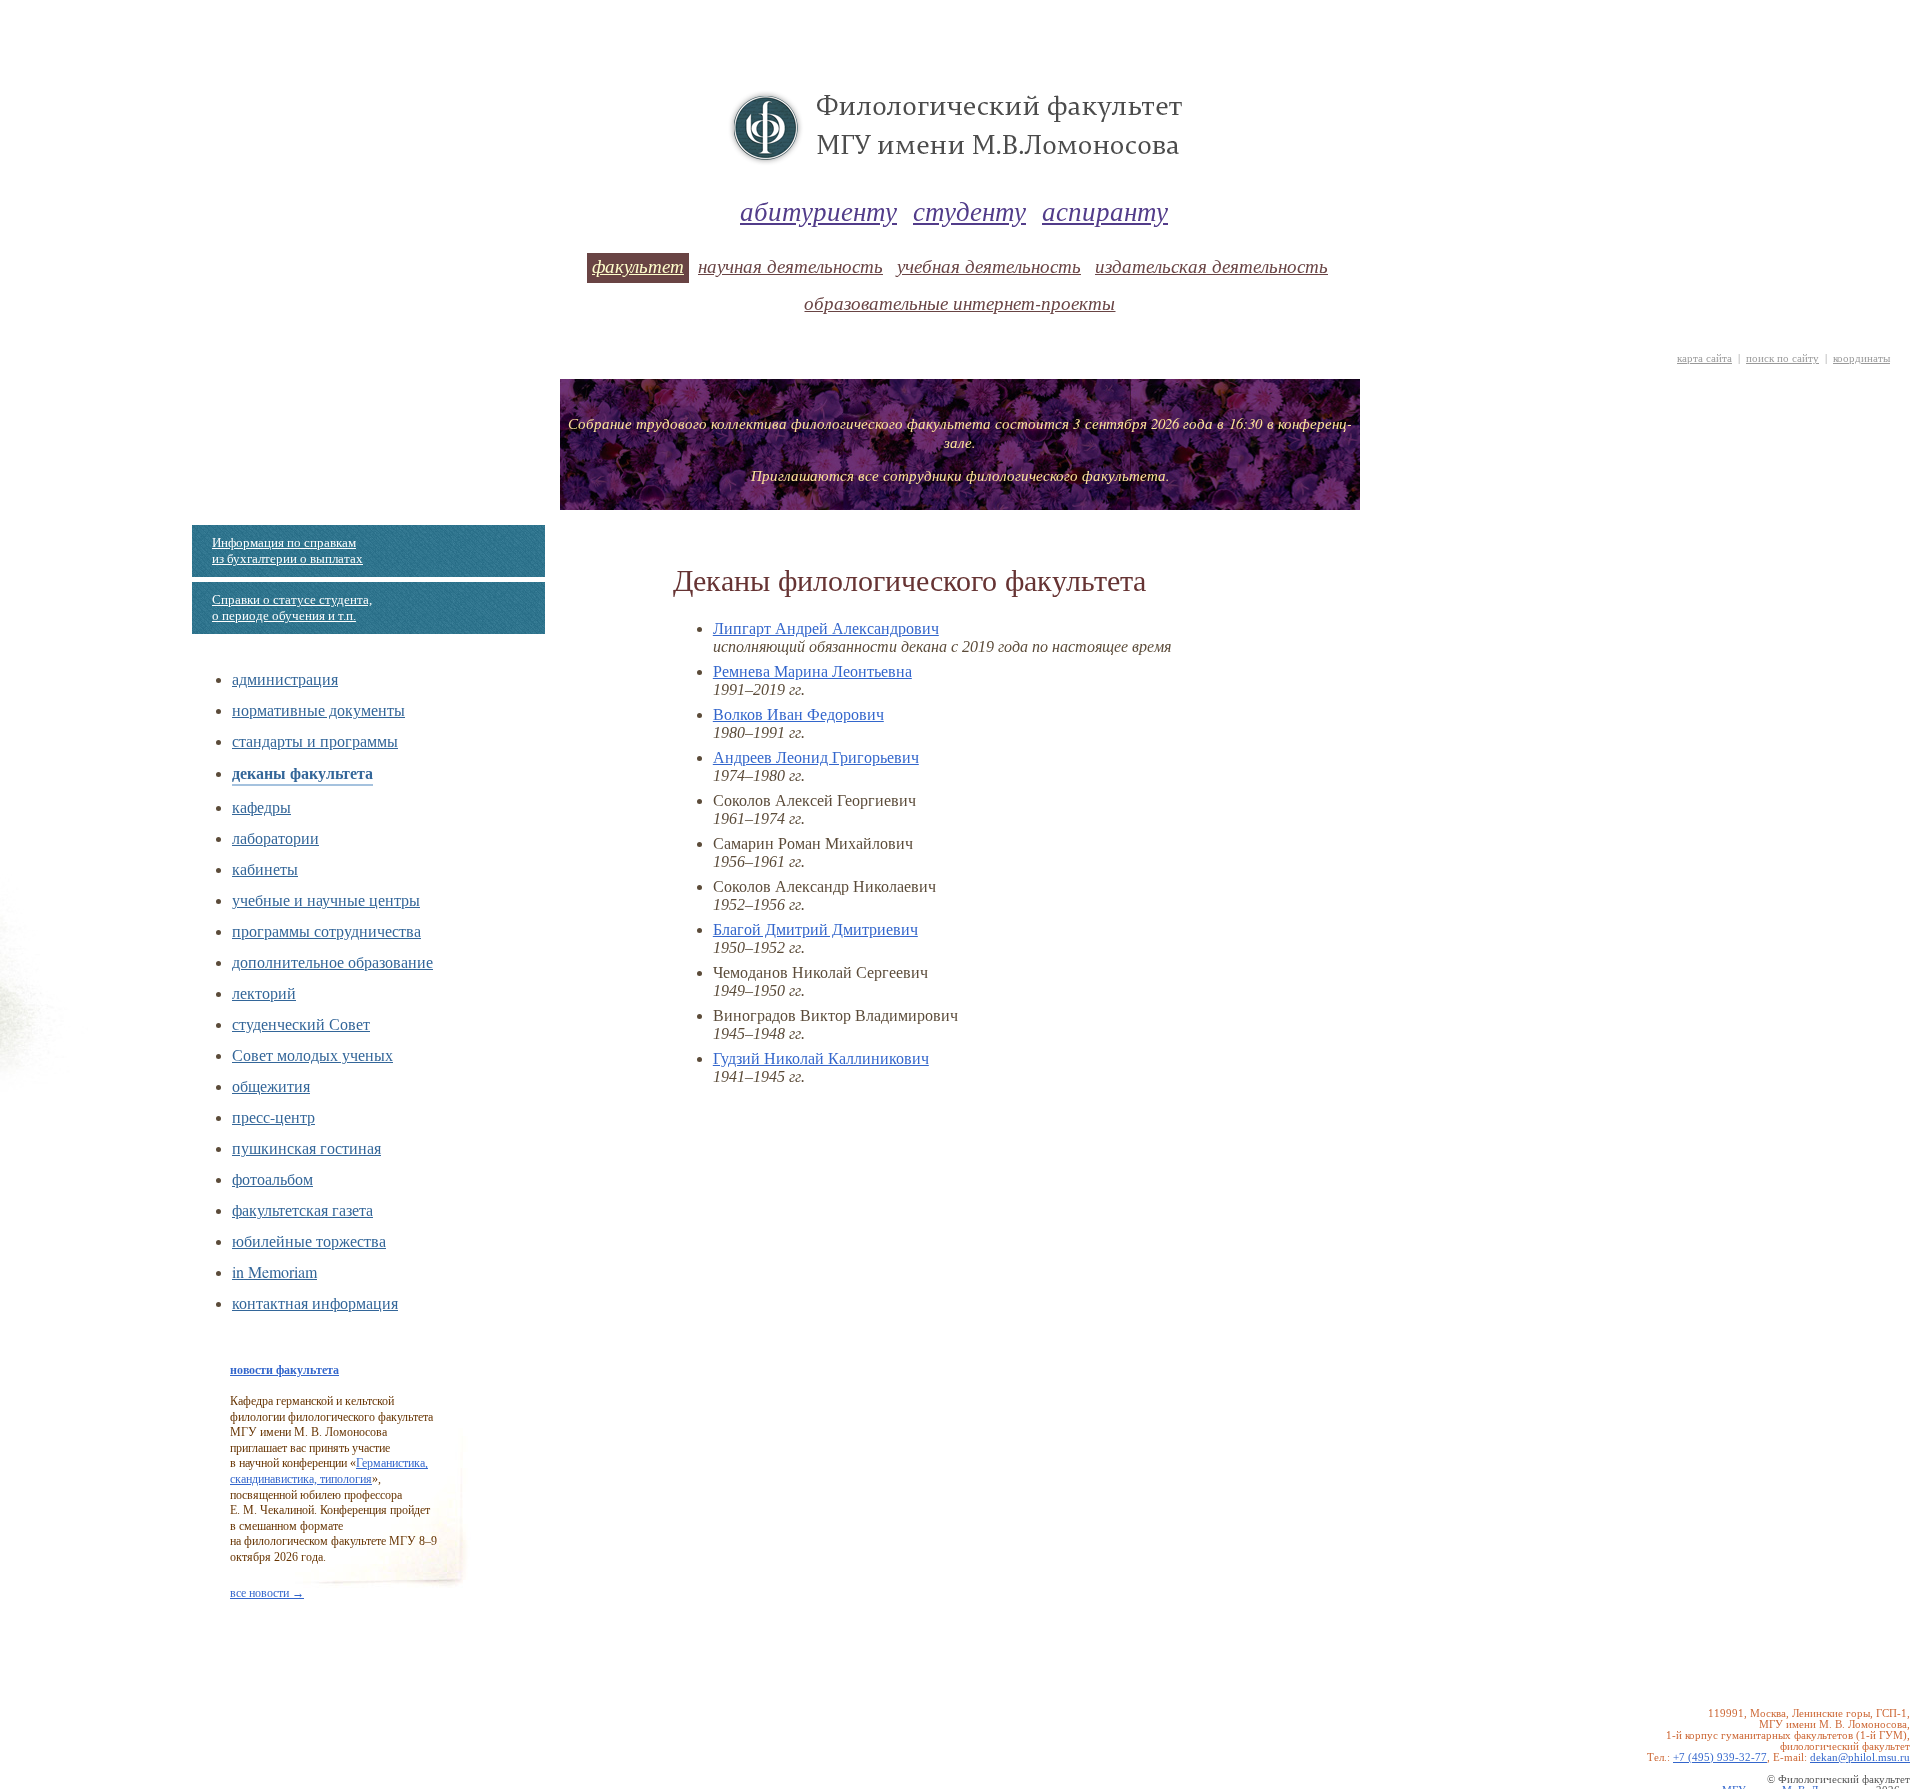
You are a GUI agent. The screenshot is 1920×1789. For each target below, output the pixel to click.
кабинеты (265, 868)
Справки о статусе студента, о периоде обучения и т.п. (292, 607)
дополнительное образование (332, 961)
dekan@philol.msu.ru (1860, 1757)
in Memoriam (274, 1271)
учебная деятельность (989, 265)
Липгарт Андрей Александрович (826, 628)
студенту (969, 210)
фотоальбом (272, 1178)
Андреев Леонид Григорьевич (816, 757)
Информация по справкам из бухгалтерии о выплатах (287, 550)
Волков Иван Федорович (798, 714)
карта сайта (1704, 358)
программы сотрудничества (326, 930)
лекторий (264, 992)
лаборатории (275, 837)
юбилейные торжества (309, 1240)
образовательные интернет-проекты (959, 302)
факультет (638, 265)
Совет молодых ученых (312, 1054)
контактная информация (315, 1302)
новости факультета (284, 1370)
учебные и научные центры (326, 899)
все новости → (267, 1593)
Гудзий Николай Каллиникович (821, 1058)
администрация (285, 678)
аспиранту (1105, 210)
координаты (1861, 358)
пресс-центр (273, 1116)
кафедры (261, 806)
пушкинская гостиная (306, 1147)
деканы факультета (302, 772)
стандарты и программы (315, 740)
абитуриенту (818, 210)
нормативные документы (318, 709)
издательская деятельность (1211, 265)
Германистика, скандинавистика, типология (329, 1471)
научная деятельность (790, 265)
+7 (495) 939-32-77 (1720, 1757)
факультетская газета (302, 1209)
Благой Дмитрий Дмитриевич (815, 929)
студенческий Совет (301, 1023)
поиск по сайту (1782, 358)
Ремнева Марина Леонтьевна (812, 671)
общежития (271, 1085)
